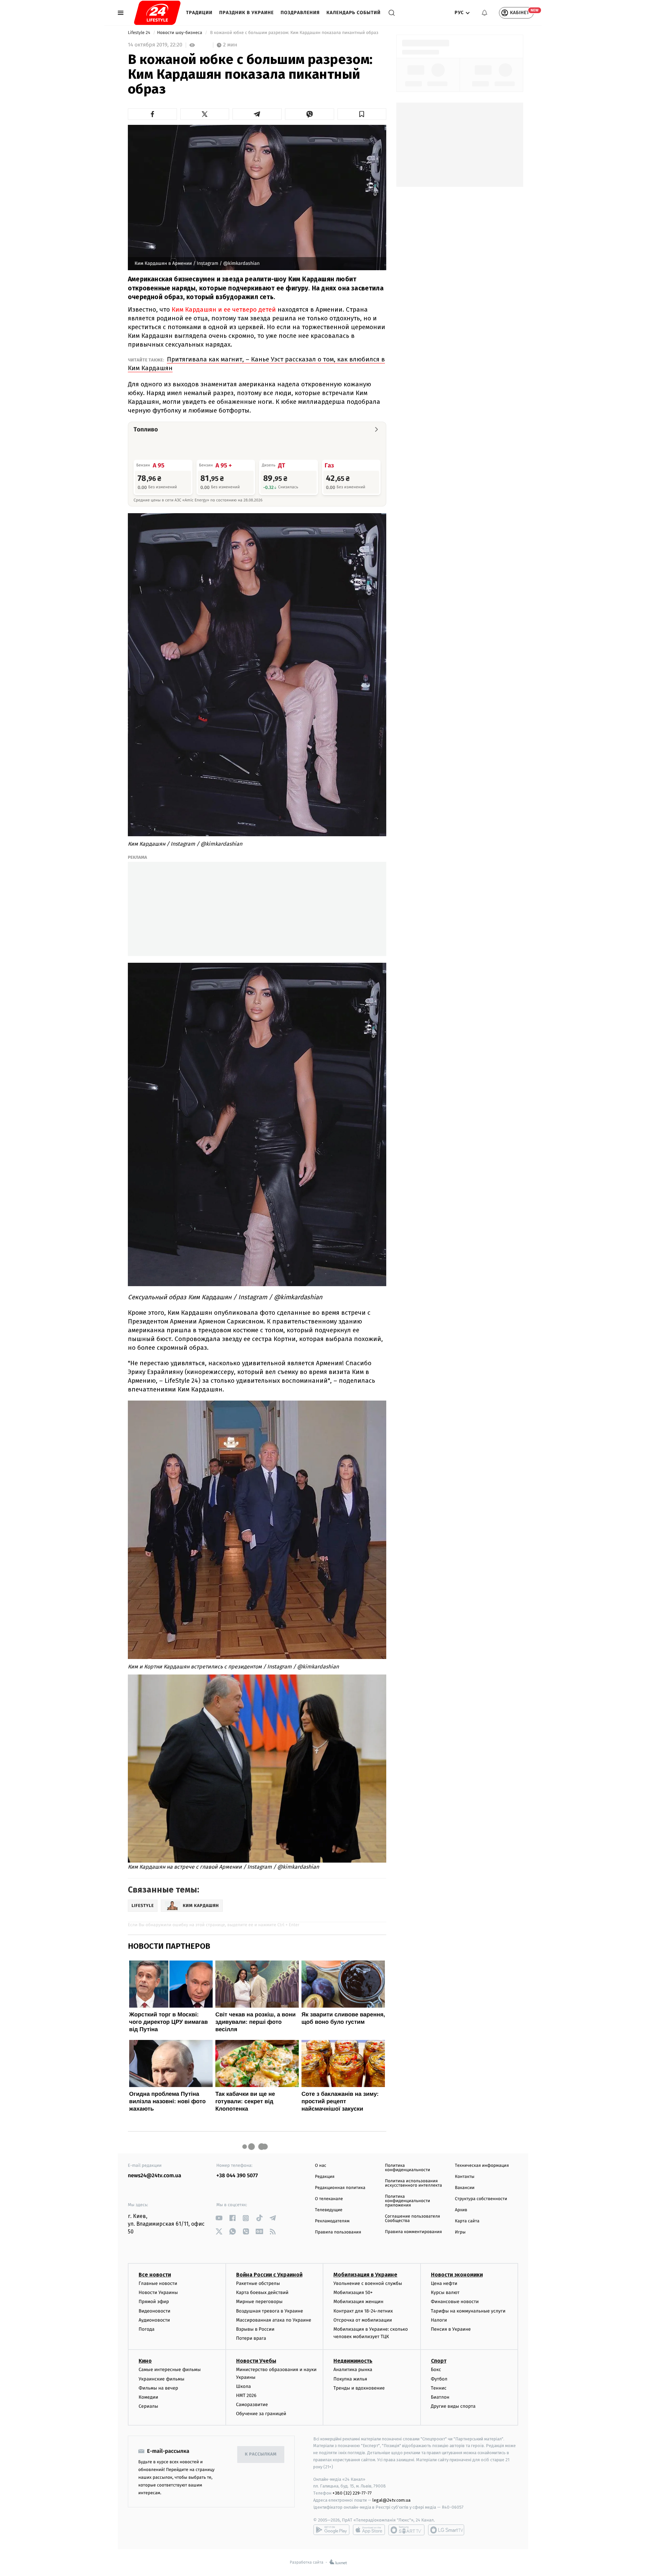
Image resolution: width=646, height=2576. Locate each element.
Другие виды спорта (453, 2406)
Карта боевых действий (262, 2292)
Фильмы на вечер (158, 2388)
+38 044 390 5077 (237, 2176)
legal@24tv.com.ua (391, 2500)
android (331, 2530)
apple (369, 2530)
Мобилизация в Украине (365, 2275)
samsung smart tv (446, 2530)
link (219, 2218)
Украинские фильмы (161, 2379)
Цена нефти (444, 2283)
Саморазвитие (252, 2405)
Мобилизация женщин (358, 2302)
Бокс (436, 2370)
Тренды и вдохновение (359, 2388)
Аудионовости (154, 2320)
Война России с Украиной (269, 2275)
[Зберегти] (362, 114)
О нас (320, 2166)
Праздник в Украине (247, 13)
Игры (460, 2232)
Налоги (439, 2320)
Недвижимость (353, 2361)
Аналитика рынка (353, 2370)
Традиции (199, 13)
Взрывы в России (255, 2329)
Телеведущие (329, 2210)
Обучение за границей (261, 2414)
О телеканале (329, 2199)
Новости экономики (457, 2275)
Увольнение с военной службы (368, 2283)
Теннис (439, 2388)
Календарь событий (353, 13)
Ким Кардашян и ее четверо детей (223, 309)
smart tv (406, 2530)
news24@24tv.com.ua (155, 2176)
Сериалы (148, 2406)
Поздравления (300, 13)
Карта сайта (467, 2221)
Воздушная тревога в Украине (270, 2311)
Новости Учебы (256, 2361)
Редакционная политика (340, 2188)
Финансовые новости (455, 2302)
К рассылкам (261, 2454)
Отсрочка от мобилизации (363, 2320)
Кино (145, 2361)
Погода (147, 2329)
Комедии (148, 2397)
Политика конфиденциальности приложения (407, 2201)
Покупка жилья (350, 2379)
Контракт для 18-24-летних (363, 2311)
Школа (244, 2386)
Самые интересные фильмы (170, 2370)
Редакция (325, 2177)
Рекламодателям (332, 2221)
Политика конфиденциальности (407, 2168)
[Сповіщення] (485, 13)
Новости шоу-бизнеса (180, 33)
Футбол (439, 2379)
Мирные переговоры (259, 2302)
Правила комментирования (413, 2232)
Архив (461, 2210)
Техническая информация (482, 2166)
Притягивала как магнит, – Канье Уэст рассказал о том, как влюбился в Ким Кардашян (256, 364)
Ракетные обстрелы (258, 2283)
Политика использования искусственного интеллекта (414, 2183)
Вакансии (465, 2188)
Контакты (465, 2177)
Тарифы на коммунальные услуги (468, 2311)
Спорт (439, 2361)
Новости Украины (158, 2292)
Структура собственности (481, 2199)
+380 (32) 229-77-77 (352, 2493)
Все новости (155, 2275)
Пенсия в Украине (451, 2329)
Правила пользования (338, 2232)
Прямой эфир (154, 2302)
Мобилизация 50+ (353, 2292)
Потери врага (251, 2338)
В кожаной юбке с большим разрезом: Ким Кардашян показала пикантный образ (294, 33)
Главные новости (158, 2283)
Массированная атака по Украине (274, 2320)
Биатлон (440, 2397)
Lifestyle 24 (140, 33)
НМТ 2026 (246, 2395)
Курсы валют (445, 2292)
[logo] (157, 13)
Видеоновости (155, 2311)
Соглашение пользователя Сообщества (412, 2219)
